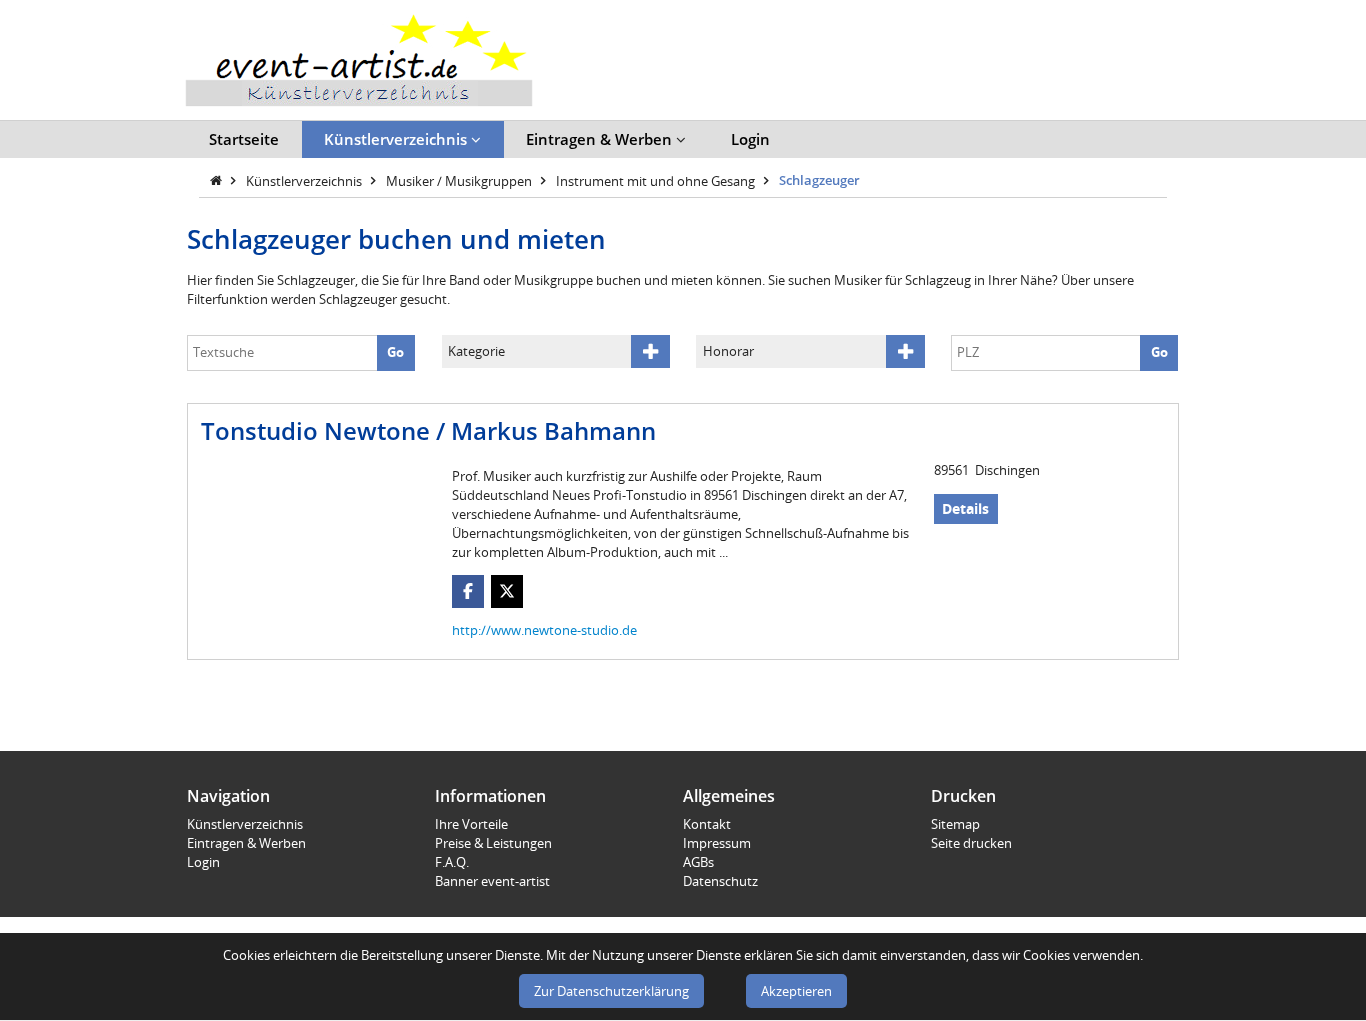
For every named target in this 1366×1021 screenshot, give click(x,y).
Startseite (244, 139)
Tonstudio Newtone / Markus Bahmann (428, 430)
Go (395, 352)
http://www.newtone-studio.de (544, 630)
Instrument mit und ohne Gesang (657, 180)
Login (750, 139)
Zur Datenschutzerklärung (611, 991)
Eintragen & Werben (601, 139)
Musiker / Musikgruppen (460, 180)
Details (965, 508)
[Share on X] (507, 591)
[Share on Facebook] (468, 591)
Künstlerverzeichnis (397, 139)
